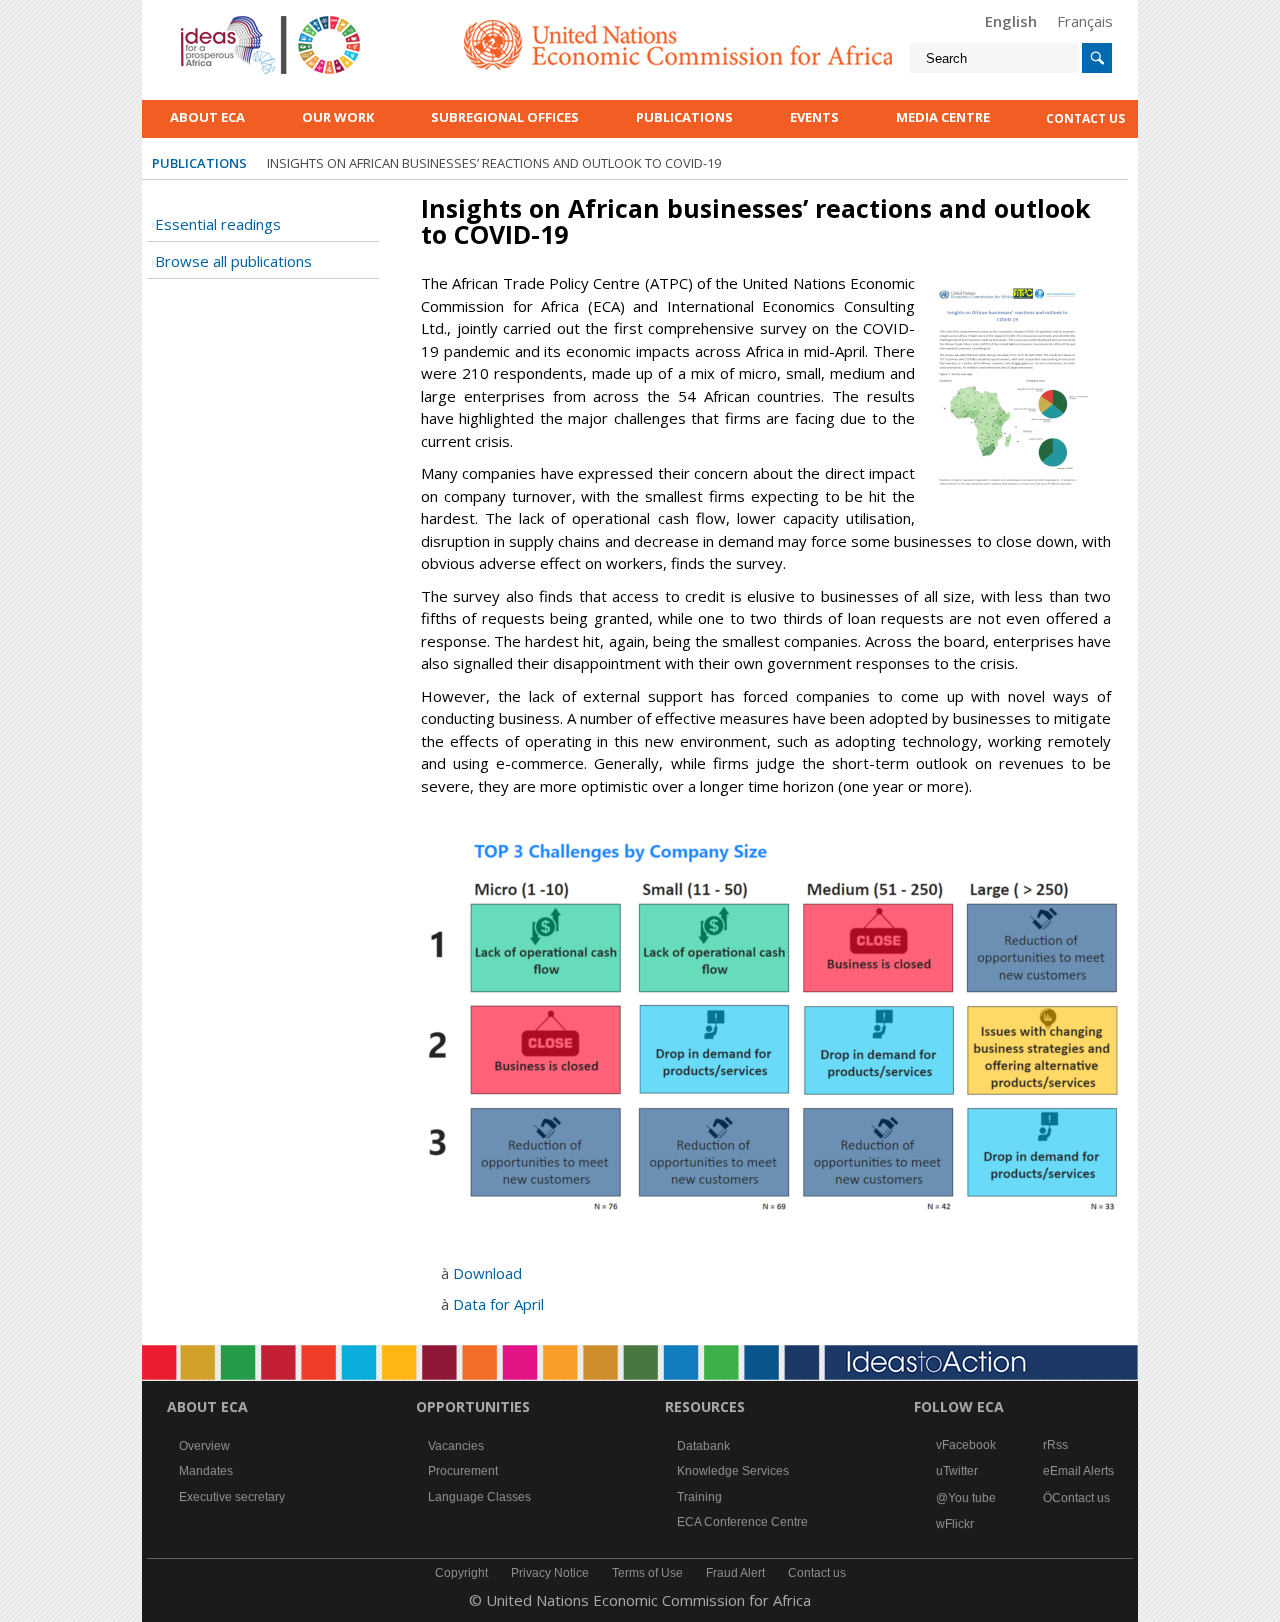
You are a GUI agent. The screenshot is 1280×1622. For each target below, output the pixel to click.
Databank (703, 1446)
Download (487, 1273)
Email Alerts (1082, 1471)
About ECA (207, 117)
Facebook (969, 1445)
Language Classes (479, 1497)
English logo (208, 20)
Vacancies (456, 1446)
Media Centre (943, 117)
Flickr (959, 1524)
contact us (1085, 118)
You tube (972, 1498)
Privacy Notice (550, 1573)
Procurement (463, 1471)
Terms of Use (647, 1573)
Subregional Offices (505, 117)
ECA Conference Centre (742, 1522)
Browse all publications (233, 261)
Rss (1057, 1445)
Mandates (206, 1471)
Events (814, 117)
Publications (684, 117)
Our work (338, 117)
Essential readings (218, 224)
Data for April (498, 1304)
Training (699, 1497)
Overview (204, 1446)
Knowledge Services (733, 1471)
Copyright (461, 1573)
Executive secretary (232, 1497)
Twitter (960, 1471)
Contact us (1081, 1498)
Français (1085, 21)
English (1011, 21)
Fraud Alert (735, 1573)
